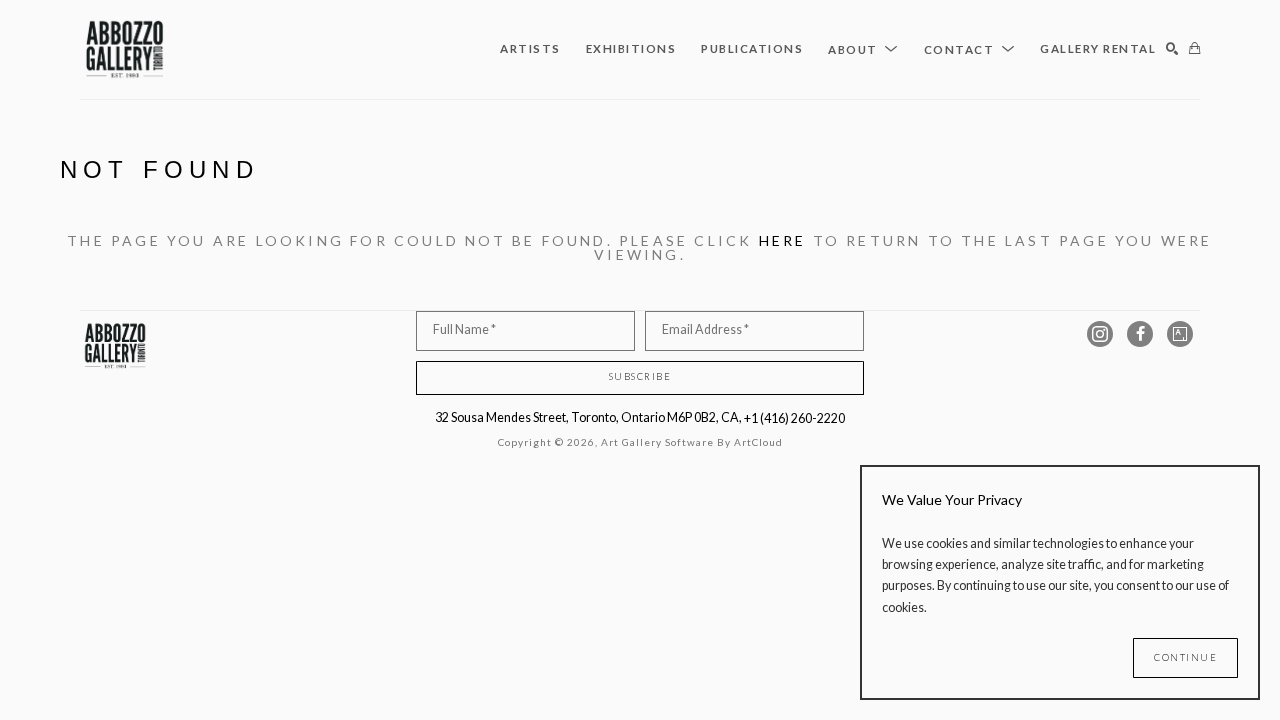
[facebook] (1140, 334)
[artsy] (1180, 334)
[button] (863, 49)
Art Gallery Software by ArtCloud (692, 442)
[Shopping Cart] (1194, 49)
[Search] (1172, 49)
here (783, 240)
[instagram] (1100, 334)
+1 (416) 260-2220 (794, 418)
